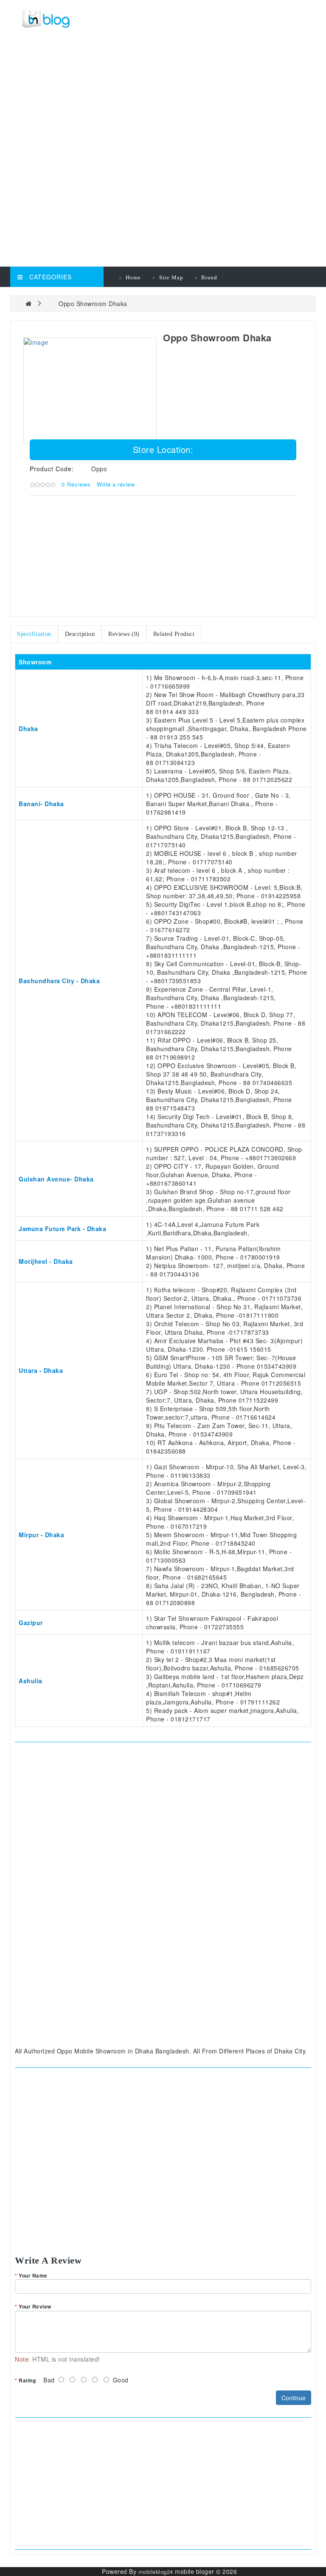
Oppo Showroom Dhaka (93, 304)
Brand (209, 277)
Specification (34, 634)
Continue (294, 2398)
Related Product (174, 634)
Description (80, 634)
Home (133, 277)
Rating (27, 2380)
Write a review (116, 484)
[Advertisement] (165, 98)
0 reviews (76, 484)
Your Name (33, 2275)
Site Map (171, 277)
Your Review (35, 2306)
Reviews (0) (124, 634)
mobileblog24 (156, 2572)
